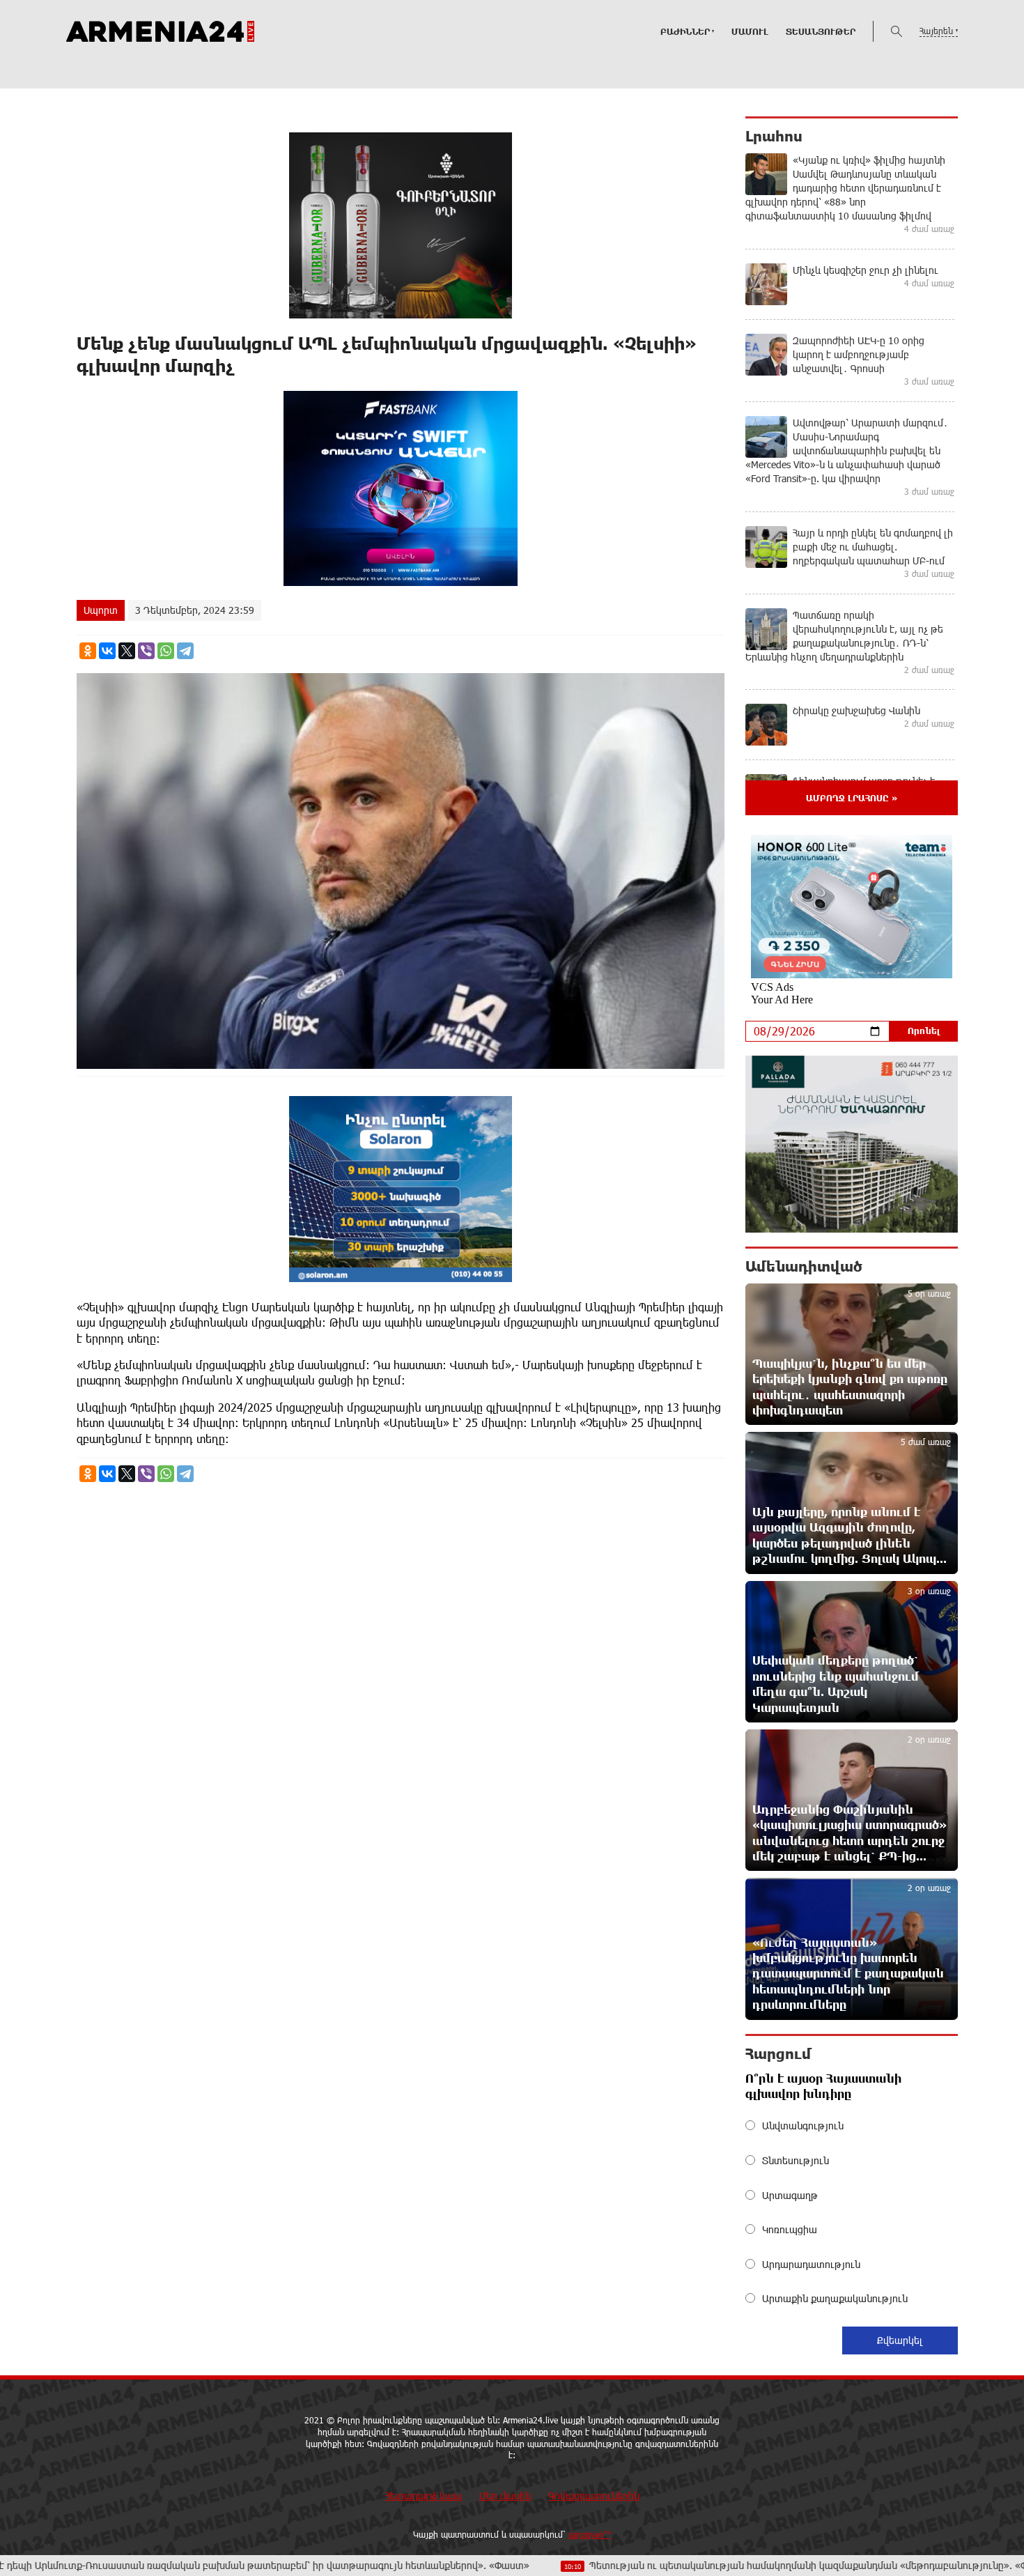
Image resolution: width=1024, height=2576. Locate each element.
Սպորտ (101, 610)
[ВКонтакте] (107, 651)
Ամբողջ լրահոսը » (852, 798)
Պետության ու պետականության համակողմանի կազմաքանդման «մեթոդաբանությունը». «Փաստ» (693, 2565)
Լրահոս (774, 136)
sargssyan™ (590, 2534)
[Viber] (146, 651)
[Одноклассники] (88, 651)
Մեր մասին (505, 2496)
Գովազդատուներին (594, 2496)
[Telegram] (185, 651)
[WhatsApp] (166, 651)
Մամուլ (750, 31)
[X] (127, 651)
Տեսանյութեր (821, 31)
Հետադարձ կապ (424, 2496)
